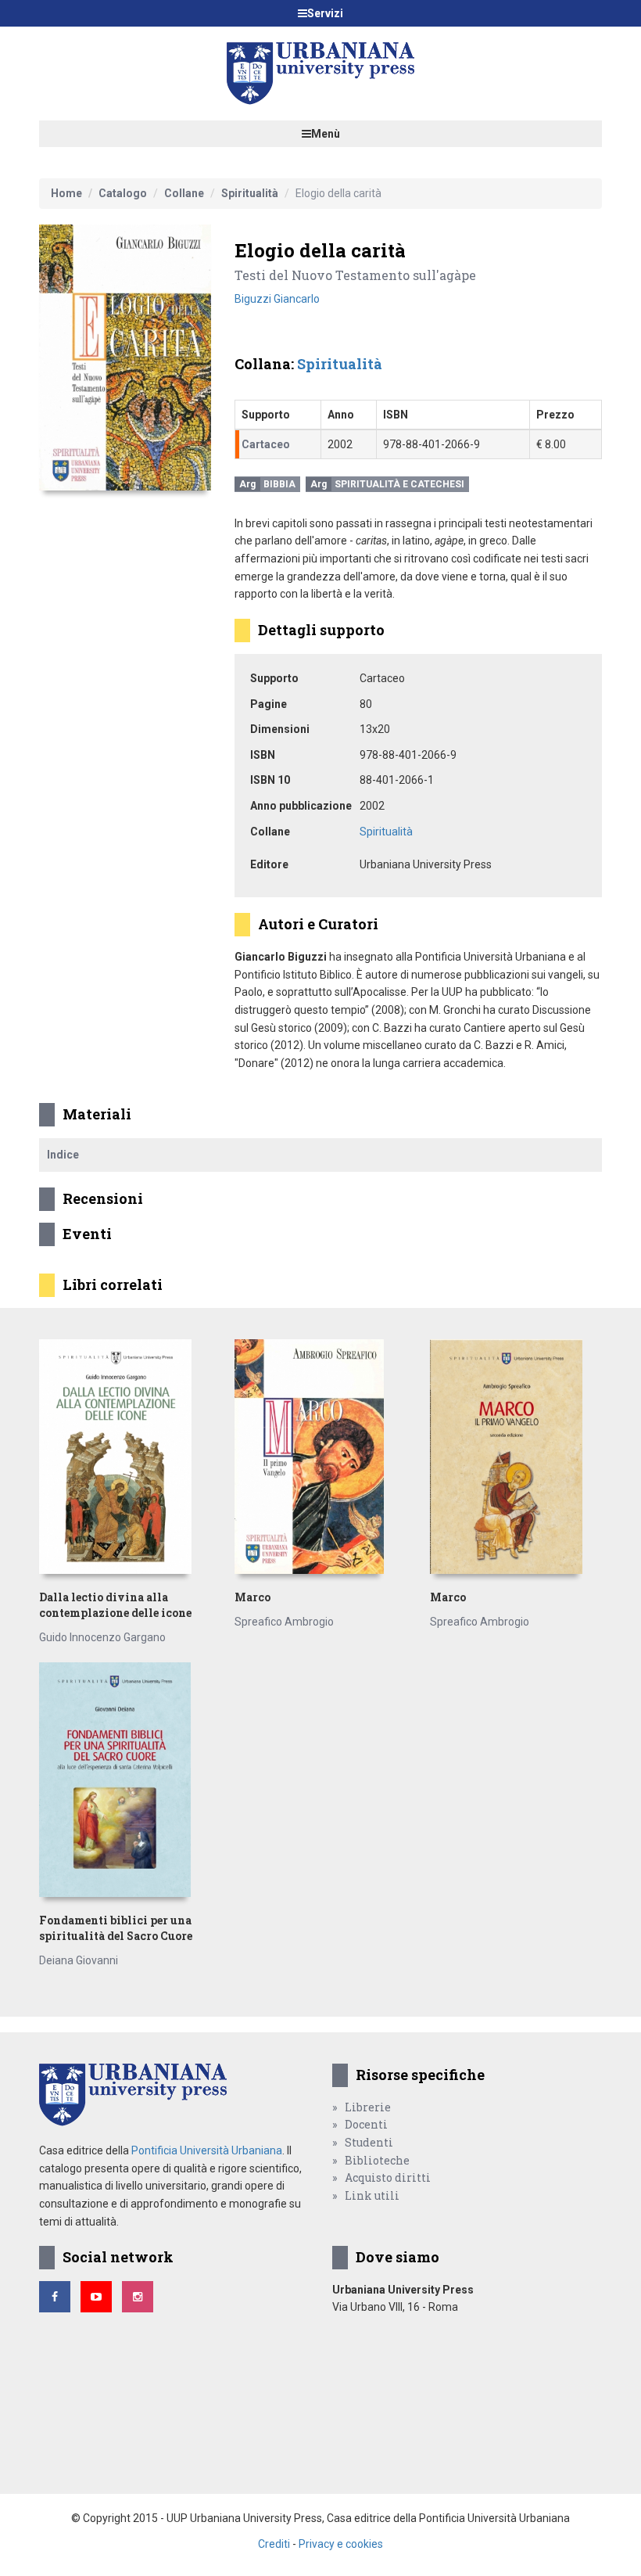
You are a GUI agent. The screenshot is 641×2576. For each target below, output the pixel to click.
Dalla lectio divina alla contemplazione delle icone (115, 1605)
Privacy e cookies (341, 2544)
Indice (63, 1155)
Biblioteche (377, 2160)
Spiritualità (250, 193)
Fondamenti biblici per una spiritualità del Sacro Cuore (116, 1928)
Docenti (366, 2124)
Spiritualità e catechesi (399, 484)
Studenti (369, 2142)
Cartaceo (266, 444)
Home (66, 193)
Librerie (368, 2107)
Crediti (274, 2544)
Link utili (372, 2195)
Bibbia (279, 484)
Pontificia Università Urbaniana (207, 2150)
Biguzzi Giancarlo (277, 299)
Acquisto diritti (388, 2177)
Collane (184, 193)
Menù (326, 134)
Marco (252, 1597)
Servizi (325, 13)
